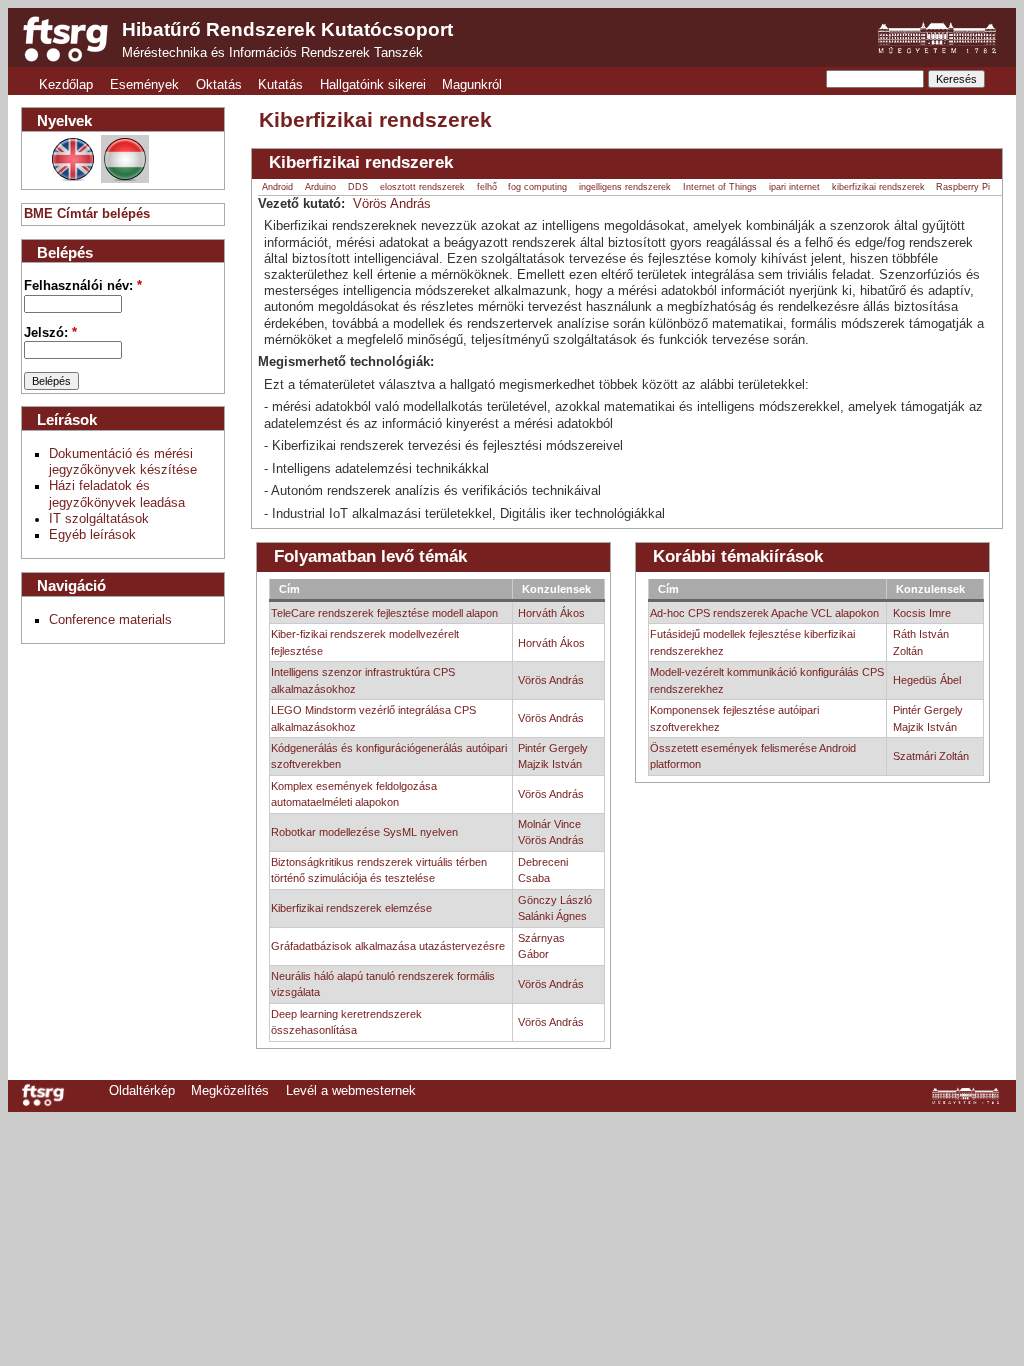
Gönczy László (555, 900)
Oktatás (219, 85)
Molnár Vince (549, 824)
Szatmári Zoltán (931, 756)
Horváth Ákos (551, 613)
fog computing (537, 187)
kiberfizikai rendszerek (878, 187)
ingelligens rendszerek (625, 187)
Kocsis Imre (922, 613)
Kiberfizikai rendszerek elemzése (351, 908)
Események (144, 85)
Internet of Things (720, 187)
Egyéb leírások (92, 535)
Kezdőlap (66, 85)
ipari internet (794, 187)
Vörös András (392, 204)
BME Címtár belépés (87, 214)
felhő (487, 187)
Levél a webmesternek (351, 1091)
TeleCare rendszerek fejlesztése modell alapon (384, 613)
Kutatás (280, 85)
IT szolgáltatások (99, 519)
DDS (358, 187)
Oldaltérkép (142, 1091)
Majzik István (550, 764)
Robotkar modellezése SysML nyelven (364, 832)
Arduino (320, 187)
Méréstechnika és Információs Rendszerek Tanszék (272, 53)
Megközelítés (230, 1091)
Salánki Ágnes (552, 916)
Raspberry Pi (963, 187)
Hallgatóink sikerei (373, 85)
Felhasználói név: (83, 286)
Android (277, 187)
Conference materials (110, 620)
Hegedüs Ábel (927, 680)
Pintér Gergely (553, 748)
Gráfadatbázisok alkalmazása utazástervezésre (388, 946)
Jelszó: (50, 333)
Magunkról (472, 85)
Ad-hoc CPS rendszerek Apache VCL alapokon (764, 613)
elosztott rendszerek (422, 187)
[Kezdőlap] (65, 39)
